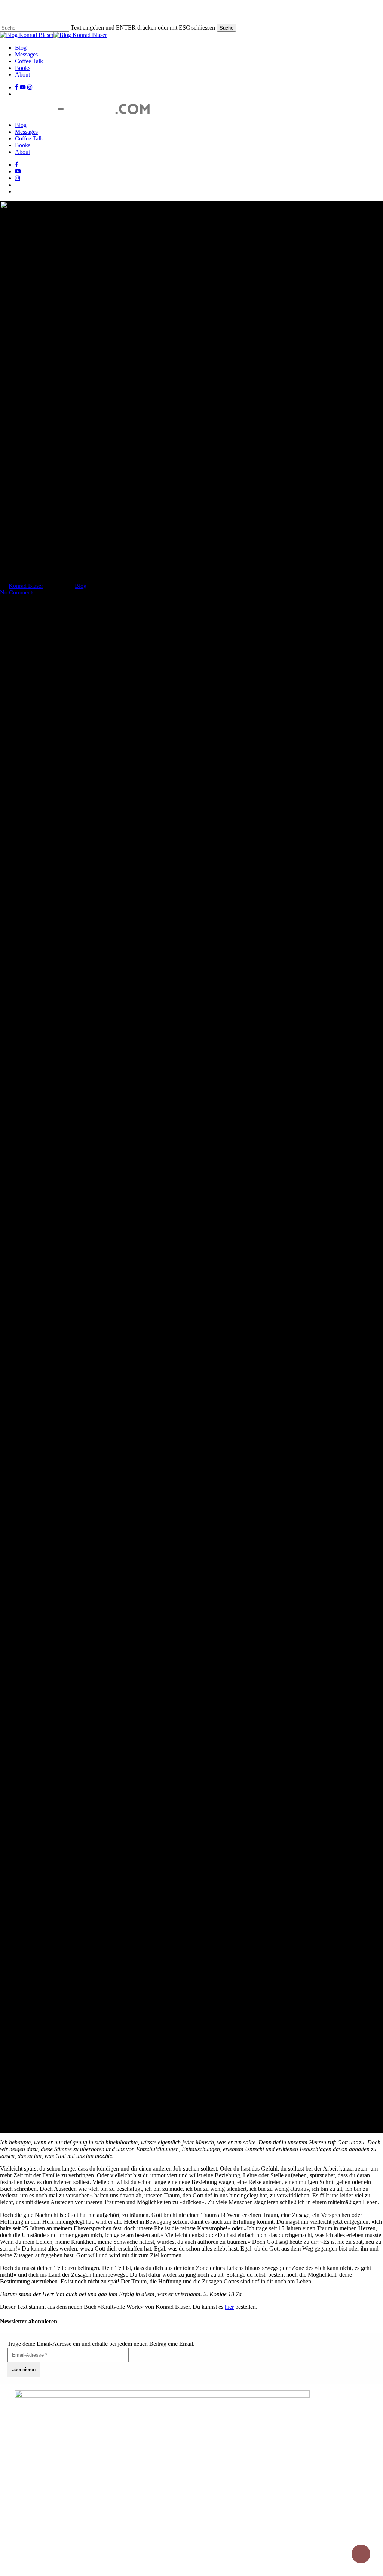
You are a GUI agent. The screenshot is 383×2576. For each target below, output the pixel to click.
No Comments (17, 592)
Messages (26, 132)
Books (23, 145)
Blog (21, 125)
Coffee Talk (29, 138)
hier (229, 2307)
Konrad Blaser (26, 586)
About (22, 152)
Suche (226, 28)
